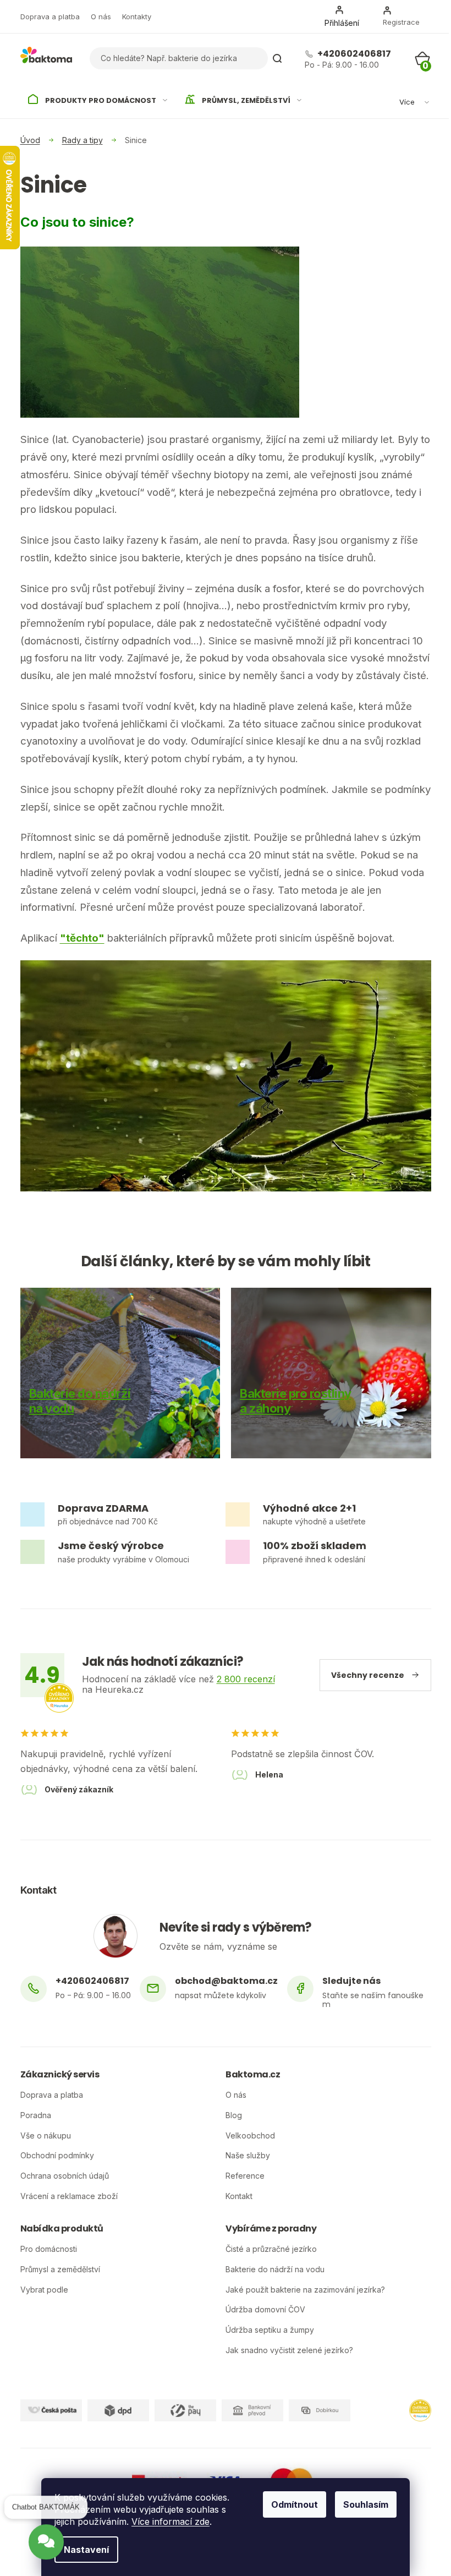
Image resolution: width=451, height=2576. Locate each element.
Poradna (36, 2115)
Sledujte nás (351, 1981)
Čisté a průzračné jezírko (271, 2249)
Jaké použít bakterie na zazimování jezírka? (305, 2290)
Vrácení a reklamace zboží (69, 2196)
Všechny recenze (368, 1675)
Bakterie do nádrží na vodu (275, 2269)
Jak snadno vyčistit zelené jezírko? (289, 2350)
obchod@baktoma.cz (226, 1981)
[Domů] (30, 140)
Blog (234, 2115)
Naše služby (248, 2156)
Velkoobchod (250, 2136)
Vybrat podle (44, 2290)
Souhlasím (366, 2504)
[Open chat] (46, 2550)
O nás (101, 17)
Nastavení (86, 2550)
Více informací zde (170, 2522)
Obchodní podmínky (57, 2156)
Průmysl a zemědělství (60, 2269)
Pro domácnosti (49, 2249)
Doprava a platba (50, 17)
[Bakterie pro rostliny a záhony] (331, 1373)
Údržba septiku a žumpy (270, 2330)
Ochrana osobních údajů (65, 2176)
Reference (245, 2176)
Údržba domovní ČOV (265, 2310)
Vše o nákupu (46, 2136)
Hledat (277, 58)
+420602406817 (353, 54)
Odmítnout (295, 2504)
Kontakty (137, 17)
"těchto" (82, 938)
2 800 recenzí (246, 1679)
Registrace (401, 22)
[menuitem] (98, 101)
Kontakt (239, 2196)
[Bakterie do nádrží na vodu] (120, 1373)
